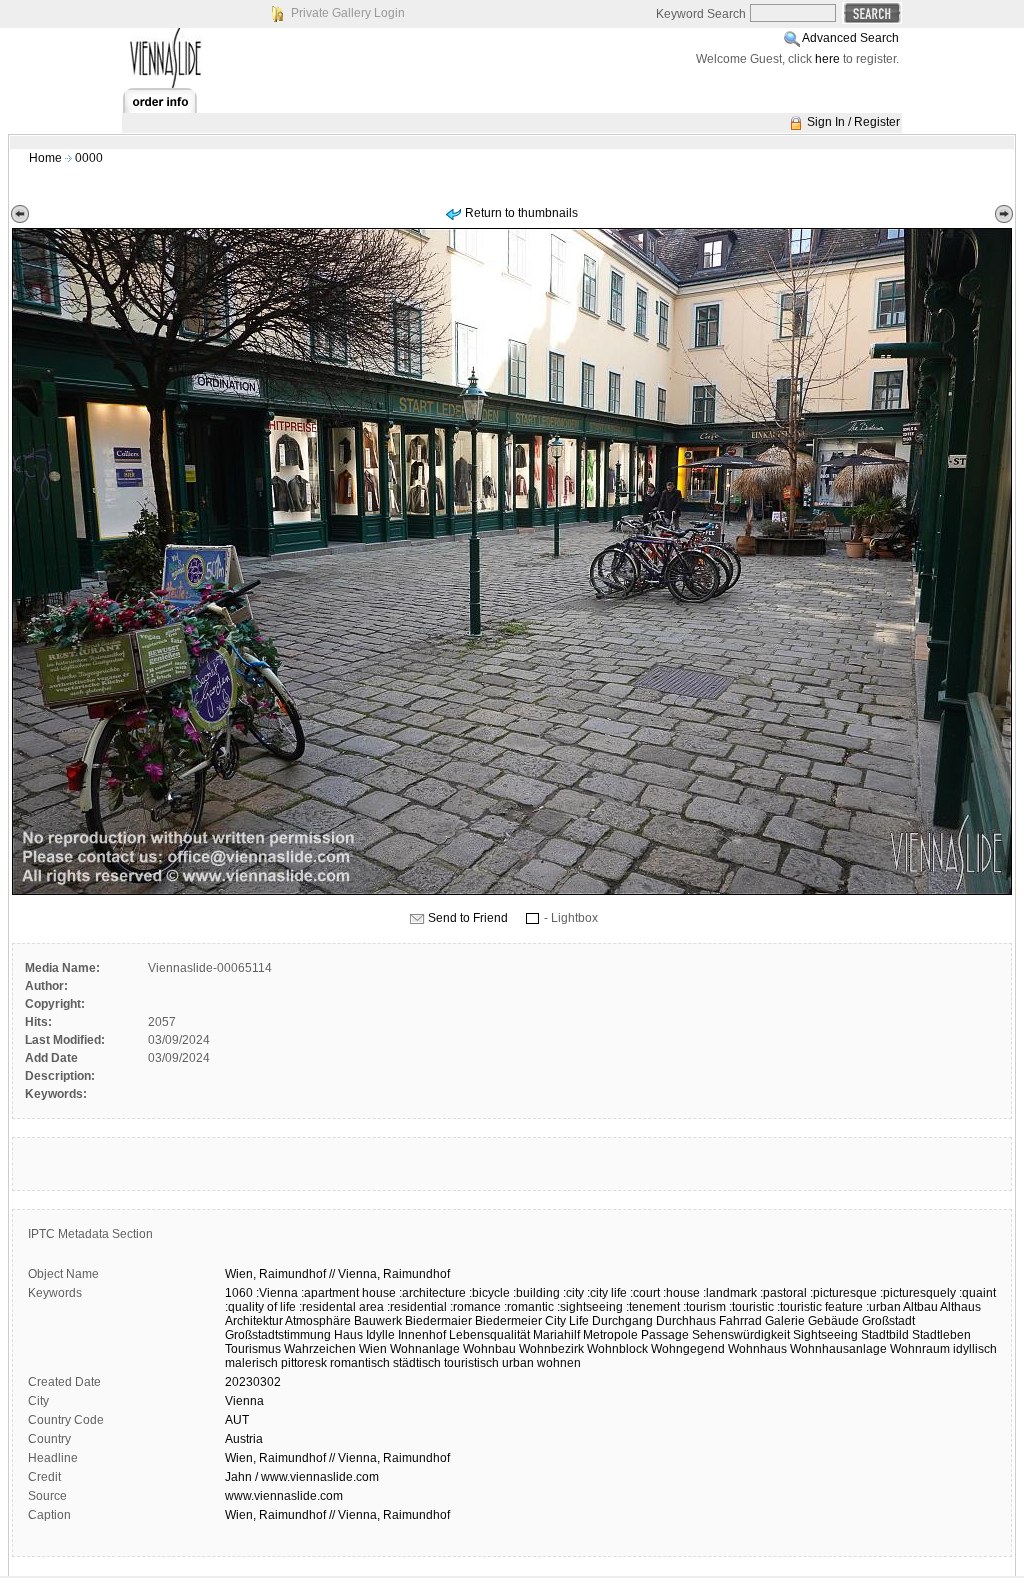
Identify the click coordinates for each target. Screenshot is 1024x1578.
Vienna (244, 1401)
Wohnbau (489, 1349)
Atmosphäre (318, 1321)
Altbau (920, 1307)
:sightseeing (590, 1307)
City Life (567, 1321)
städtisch (417, 1363)
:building (536, 1293)
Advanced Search (850, 38)
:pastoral (783, 1293)
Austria (244, 1439)
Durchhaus (686, 1321)
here (827, 59)
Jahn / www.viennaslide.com (302, 1477)
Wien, (240, 1274)
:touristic (751, 1307)
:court (645, 1293)
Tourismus (253, 1349)
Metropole (610, 1335)
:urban (883, 1307)
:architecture (432, 1293)
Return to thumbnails (521, 213)
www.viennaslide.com (284, 1496)
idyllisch (975, 1349)
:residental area (341, 1307)
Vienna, (359, 1274)
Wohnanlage (425, 1349)
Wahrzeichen (320, 1349)
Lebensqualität (489, 1335)
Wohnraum (920, 1349)
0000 (89, 158)
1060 (239, 1293)
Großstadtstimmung (278, 1335)
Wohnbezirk (551, 1349)
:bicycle (489, 1293)
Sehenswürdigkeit (741, 1335)
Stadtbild (885, 1335)
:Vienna (277, 1293)
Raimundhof (292, 1274)
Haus (348, 1335)
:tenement (653, 1307)
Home (45, 158)
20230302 (253, 1382)
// (332, 1274)
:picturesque (843, 1293)
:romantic (529, 1307)
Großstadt (888, 1321)
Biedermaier (438, 1321)
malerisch (251, 1363)
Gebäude (833, 1321)
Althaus (960, 1307)
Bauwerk (378, 1321)
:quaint (977, 1293)
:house (681, 1293)
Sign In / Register (853, 122)
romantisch (360, 1363)
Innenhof (422, 1335)
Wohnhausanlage (838, 1349)
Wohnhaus (757, 1349)
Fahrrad (740, 1321)
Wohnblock (617, 1349)
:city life (607, 1293)
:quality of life (260, 1307)
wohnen (559, 1363)
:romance (475, 1307)
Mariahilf (556, 1335)
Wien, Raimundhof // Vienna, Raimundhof (337, 1458)
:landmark (730, 1293)
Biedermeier (508, 1321)
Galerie (785, 1321)
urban (518, 1363)
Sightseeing (825, 1335)
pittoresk (304, 1363)
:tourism (704, 1307)
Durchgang (622, 1321)
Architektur (254, 1321)
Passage (665, 1335)
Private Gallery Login (348, 13)
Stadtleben (941, 1335)
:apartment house (348, 1293)
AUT (237, 1420)
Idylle (380, 1335)
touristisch (471, 1363)
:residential (417, 1307)
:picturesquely (918, 1293)
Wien (373, 1349)
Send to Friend (468, 918)
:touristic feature (820, 1307)
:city (573, 1293)
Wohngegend (688, 1349)
